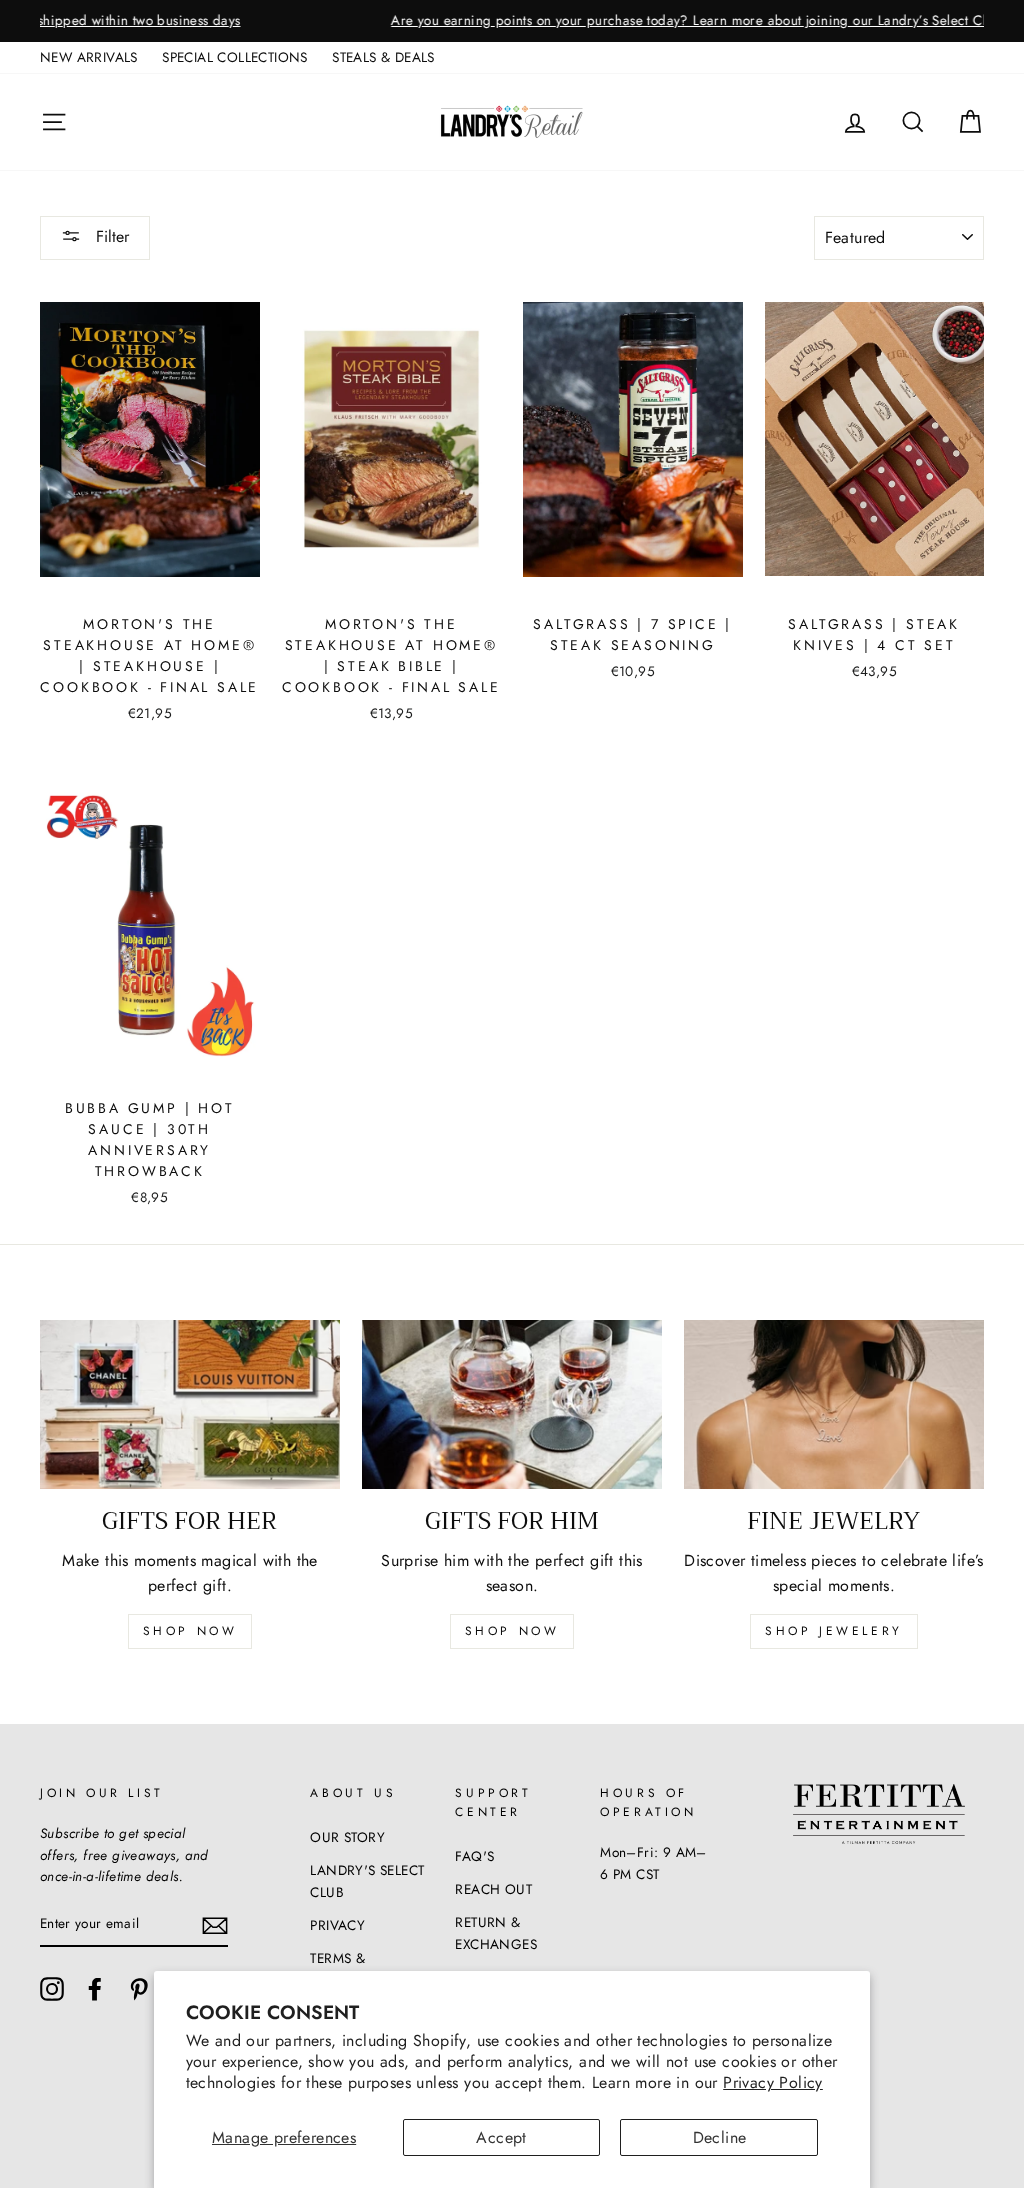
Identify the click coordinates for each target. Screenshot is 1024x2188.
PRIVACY (337, 1925)
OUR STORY (347, 1837)
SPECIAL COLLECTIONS (235, 57)
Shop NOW (512, 1631)
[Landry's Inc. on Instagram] (52, 1989)
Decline (720, 2137)
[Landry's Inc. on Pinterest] (139, 1989)
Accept (501, 2137)
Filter (110, 236)
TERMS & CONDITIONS (352, 1969)
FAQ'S (474, 1856)
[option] (512, 21)
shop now (190, 1631)
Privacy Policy (773, 2082)
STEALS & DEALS (383, 57)
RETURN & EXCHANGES (496, 1933)
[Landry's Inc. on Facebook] (95, 1989)
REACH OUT (493, 1889)
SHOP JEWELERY (834, 1631)
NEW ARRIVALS (89, 57)
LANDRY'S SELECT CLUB (367, 1881)
